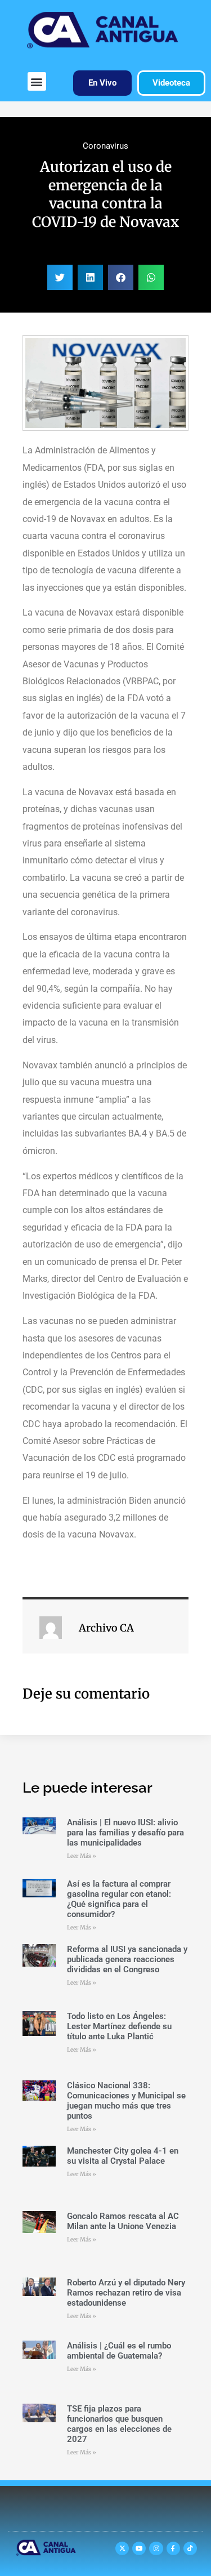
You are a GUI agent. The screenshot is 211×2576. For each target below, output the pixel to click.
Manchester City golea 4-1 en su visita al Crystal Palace (123, 2156)
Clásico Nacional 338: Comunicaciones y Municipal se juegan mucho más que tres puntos (126, 2101)
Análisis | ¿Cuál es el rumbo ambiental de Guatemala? (119, 2351)
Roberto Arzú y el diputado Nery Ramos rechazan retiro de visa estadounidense (126, 2293)
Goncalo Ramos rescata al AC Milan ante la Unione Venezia (123, 2221)
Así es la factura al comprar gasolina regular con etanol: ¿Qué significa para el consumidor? (119, 1899)
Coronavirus (105, 146)
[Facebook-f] (173, 2548)
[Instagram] (156, 2548)
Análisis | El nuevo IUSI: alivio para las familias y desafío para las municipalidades (125, 1833)
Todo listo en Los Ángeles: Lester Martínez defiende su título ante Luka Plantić (119, 2026)
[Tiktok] (190, 2548)
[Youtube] (139, 2548)
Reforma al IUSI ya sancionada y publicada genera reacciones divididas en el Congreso (127, 1959)
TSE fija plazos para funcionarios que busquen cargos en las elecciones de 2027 (119, 2424)
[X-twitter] (122, 2548)
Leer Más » (82, 1856)
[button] (37, 81)
